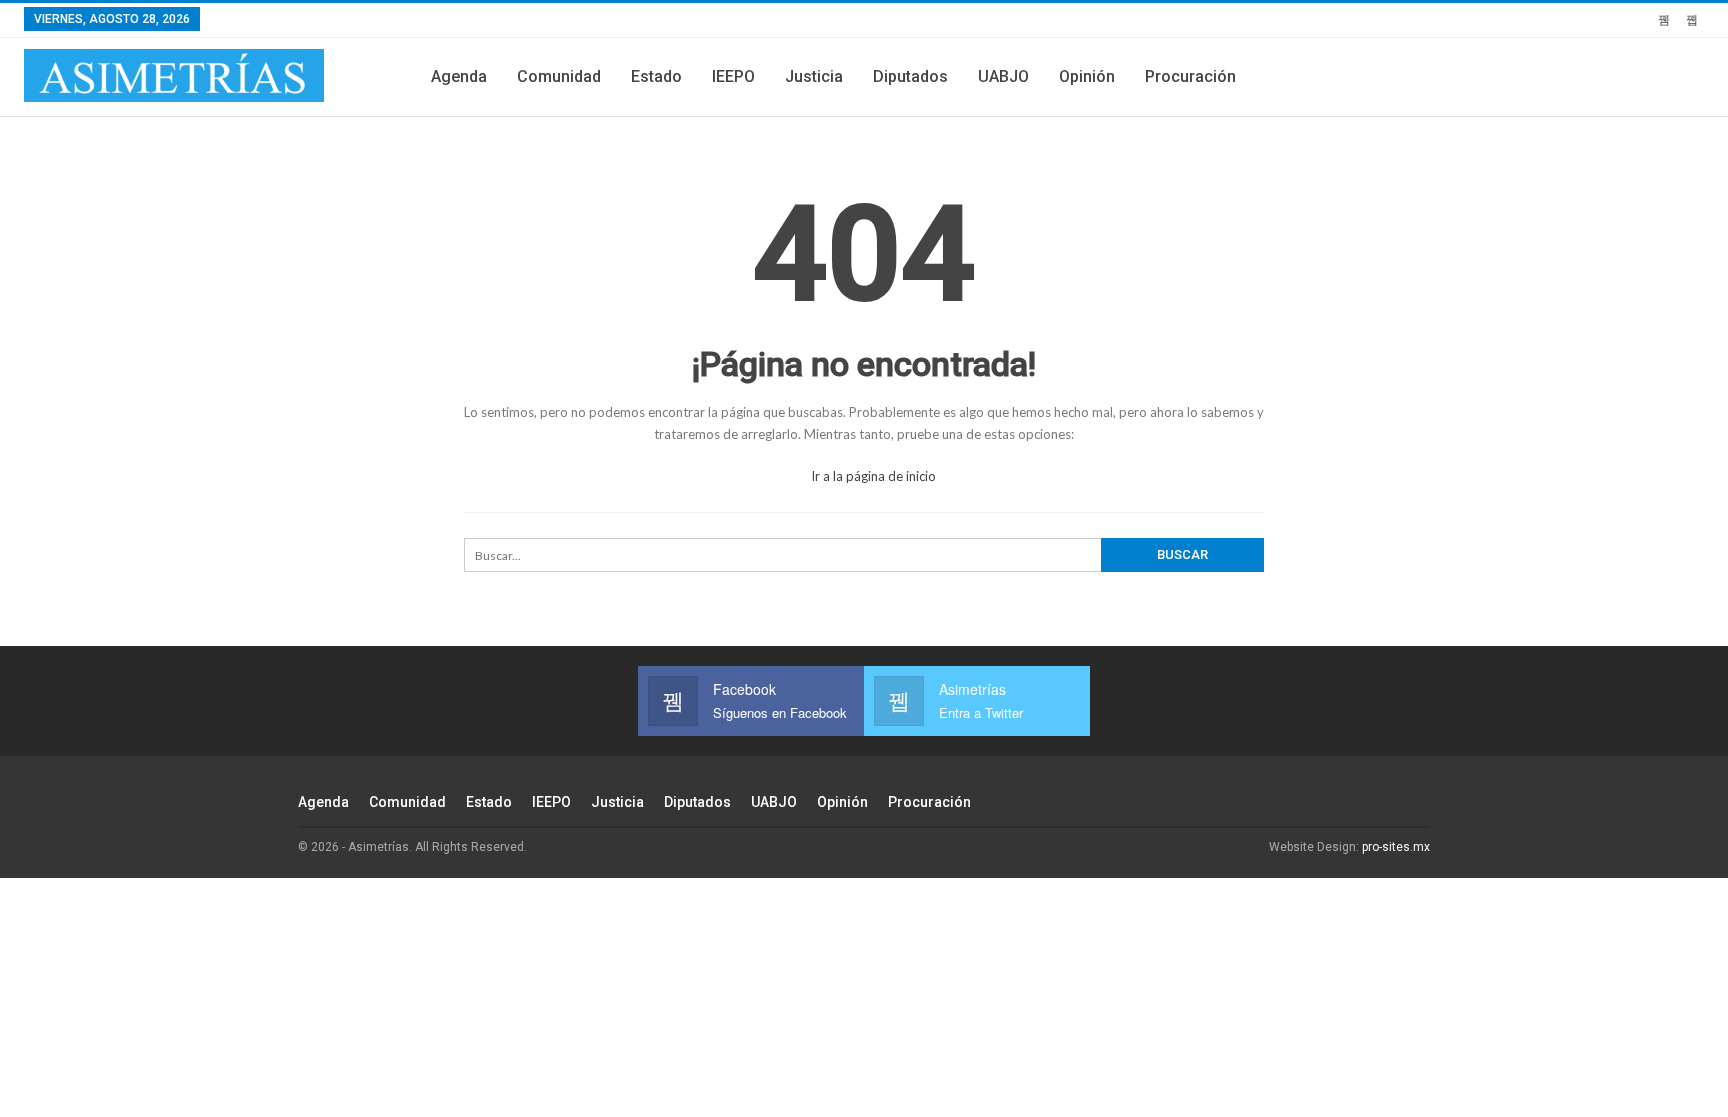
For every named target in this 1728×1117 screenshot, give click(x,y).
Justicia (814, 76)
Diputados (910, 76)
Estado (656, 76)
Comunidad (559, 76)
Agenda (459, 76)
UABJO (1003, 76)
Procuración (1190, 76)
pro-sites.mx (1396, 847)
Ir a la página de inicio (872, 476)
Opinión (1087, 76)
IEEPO (733, 76)
